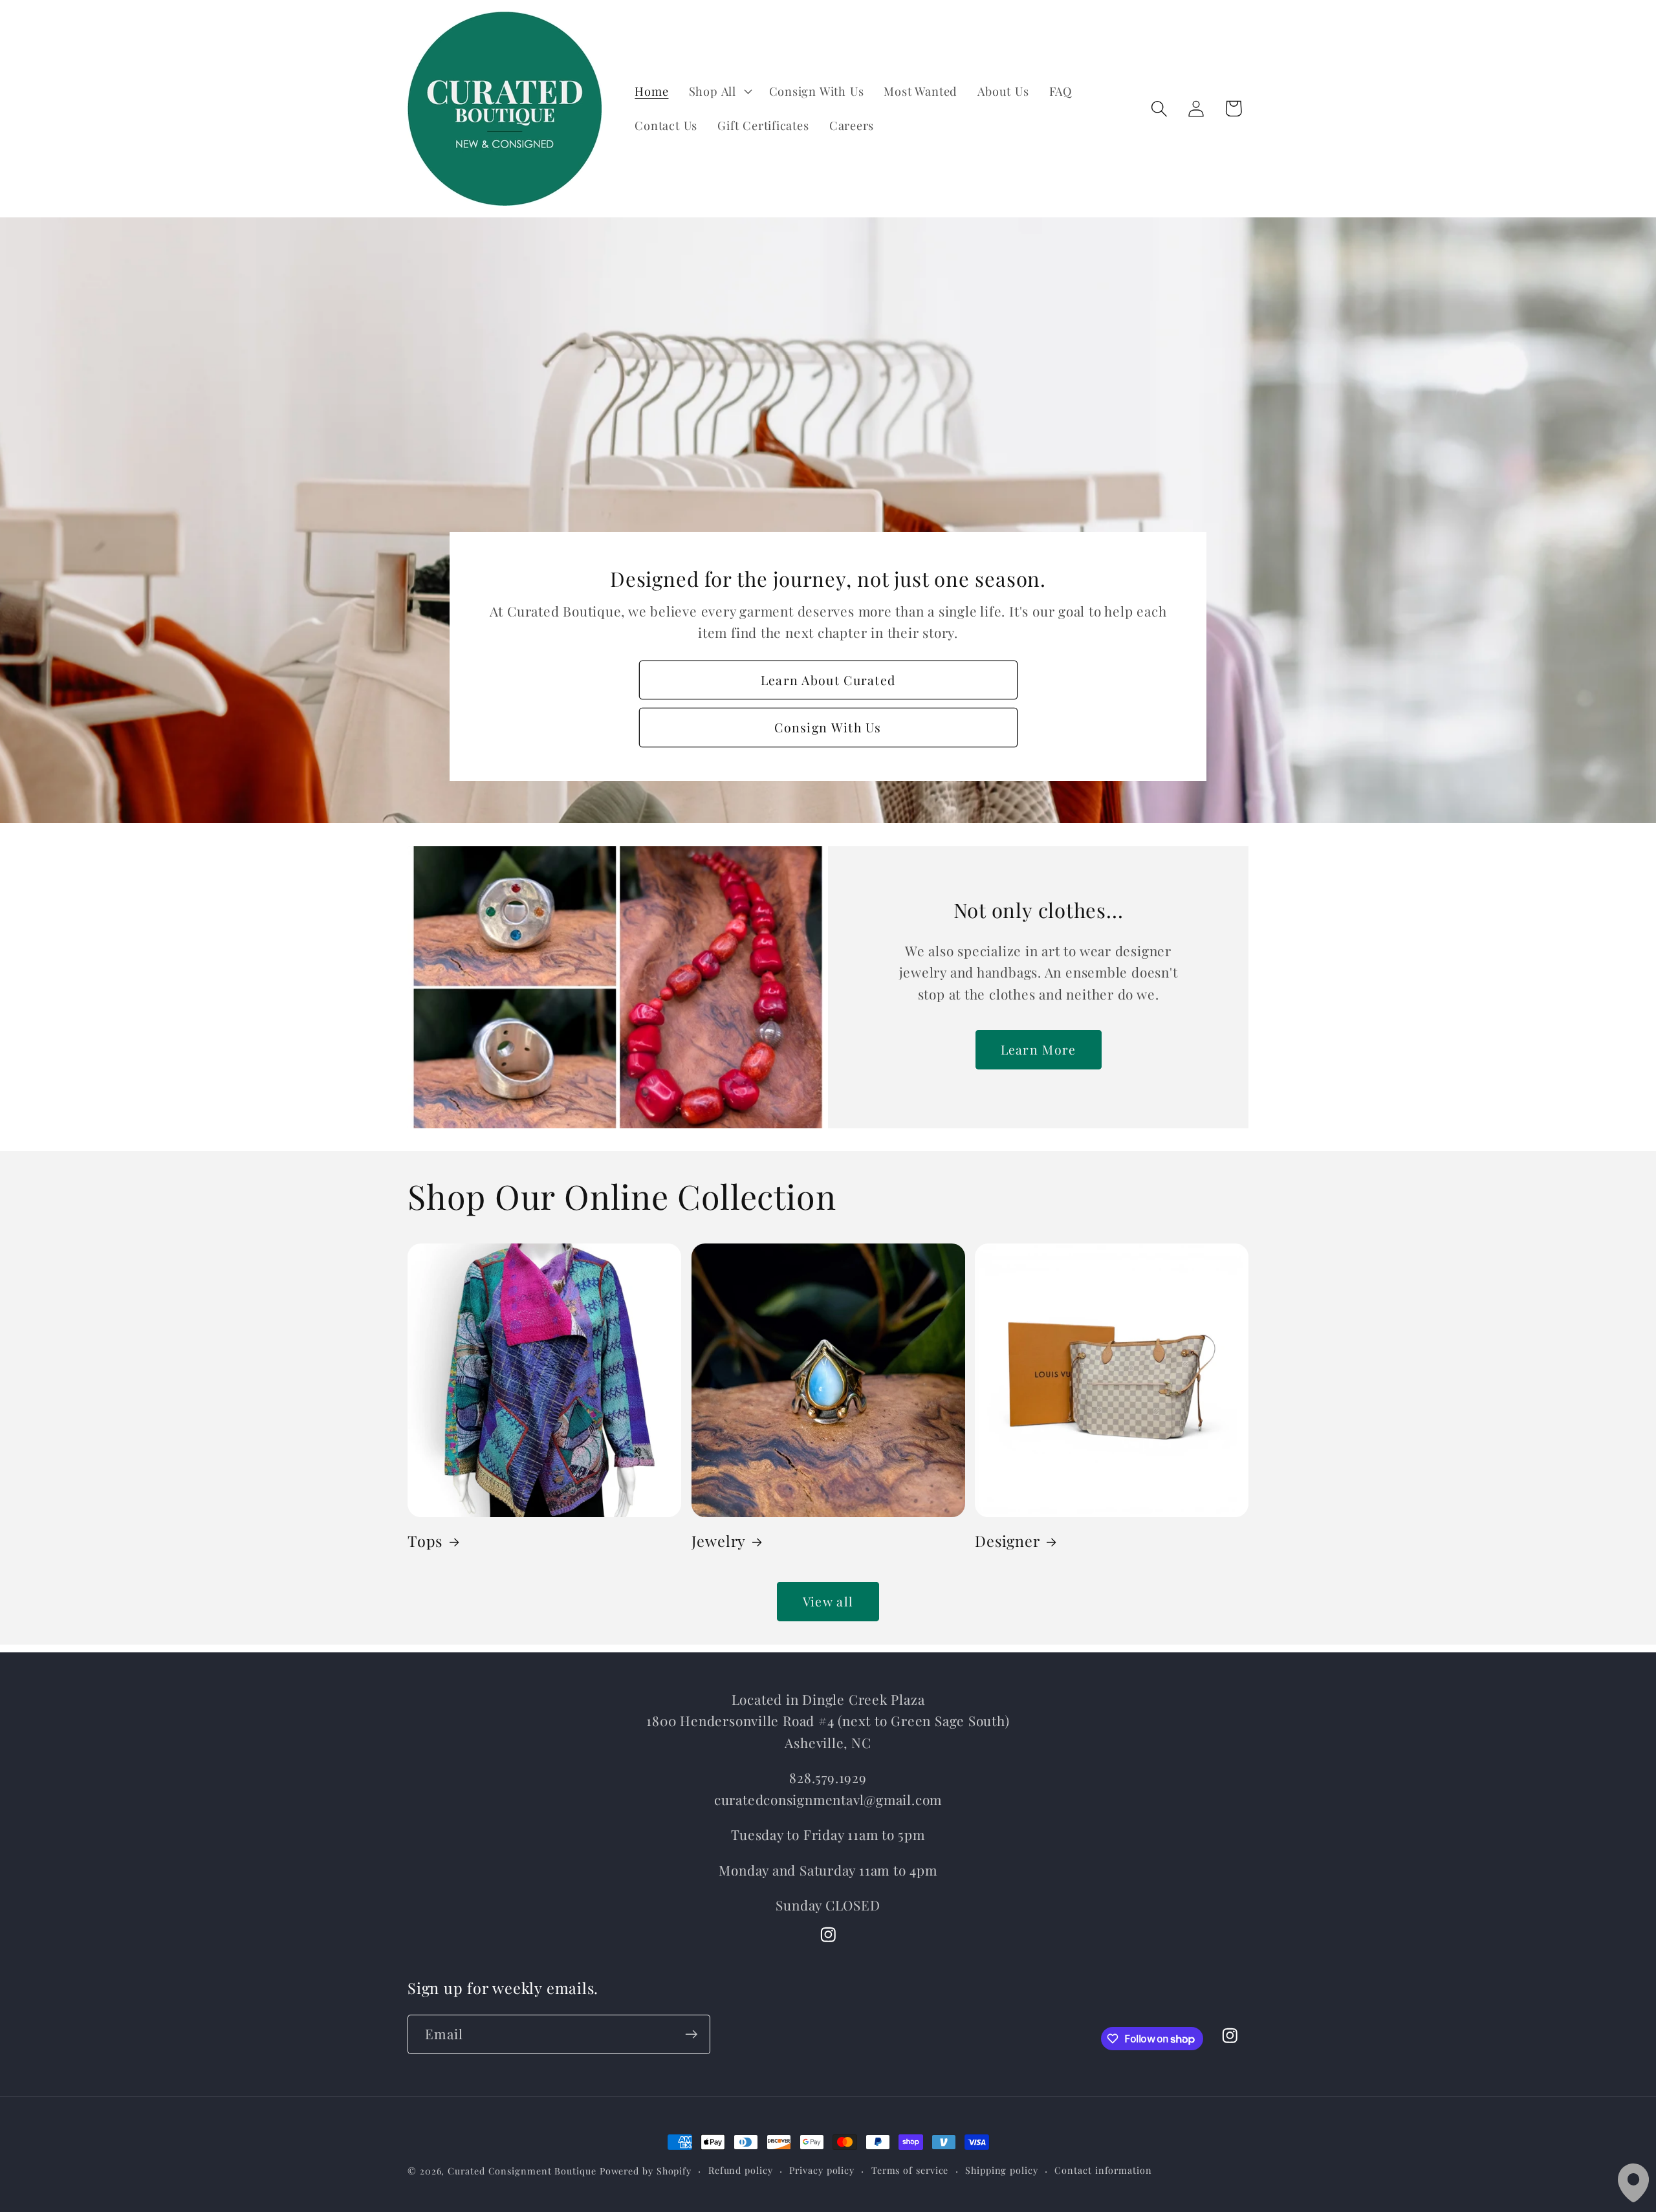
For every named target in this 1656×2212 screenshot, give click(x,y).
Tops (425, 1541)
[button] (719, 91)
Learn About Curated (828, 680)
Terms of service (910, 2170)
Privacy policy (822, 2170)
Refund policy (741, 2170)
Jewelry (719, 1541)
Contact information (1103, 2170)
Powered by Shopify (646, 2171)
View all (828, 1601)
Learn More (1039, 1049)
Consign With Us (828, 727)
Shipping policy (1002, 2170)
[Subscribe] (691, 2034)
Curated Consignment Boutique (522, 2171)
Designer (1007, 1541)
